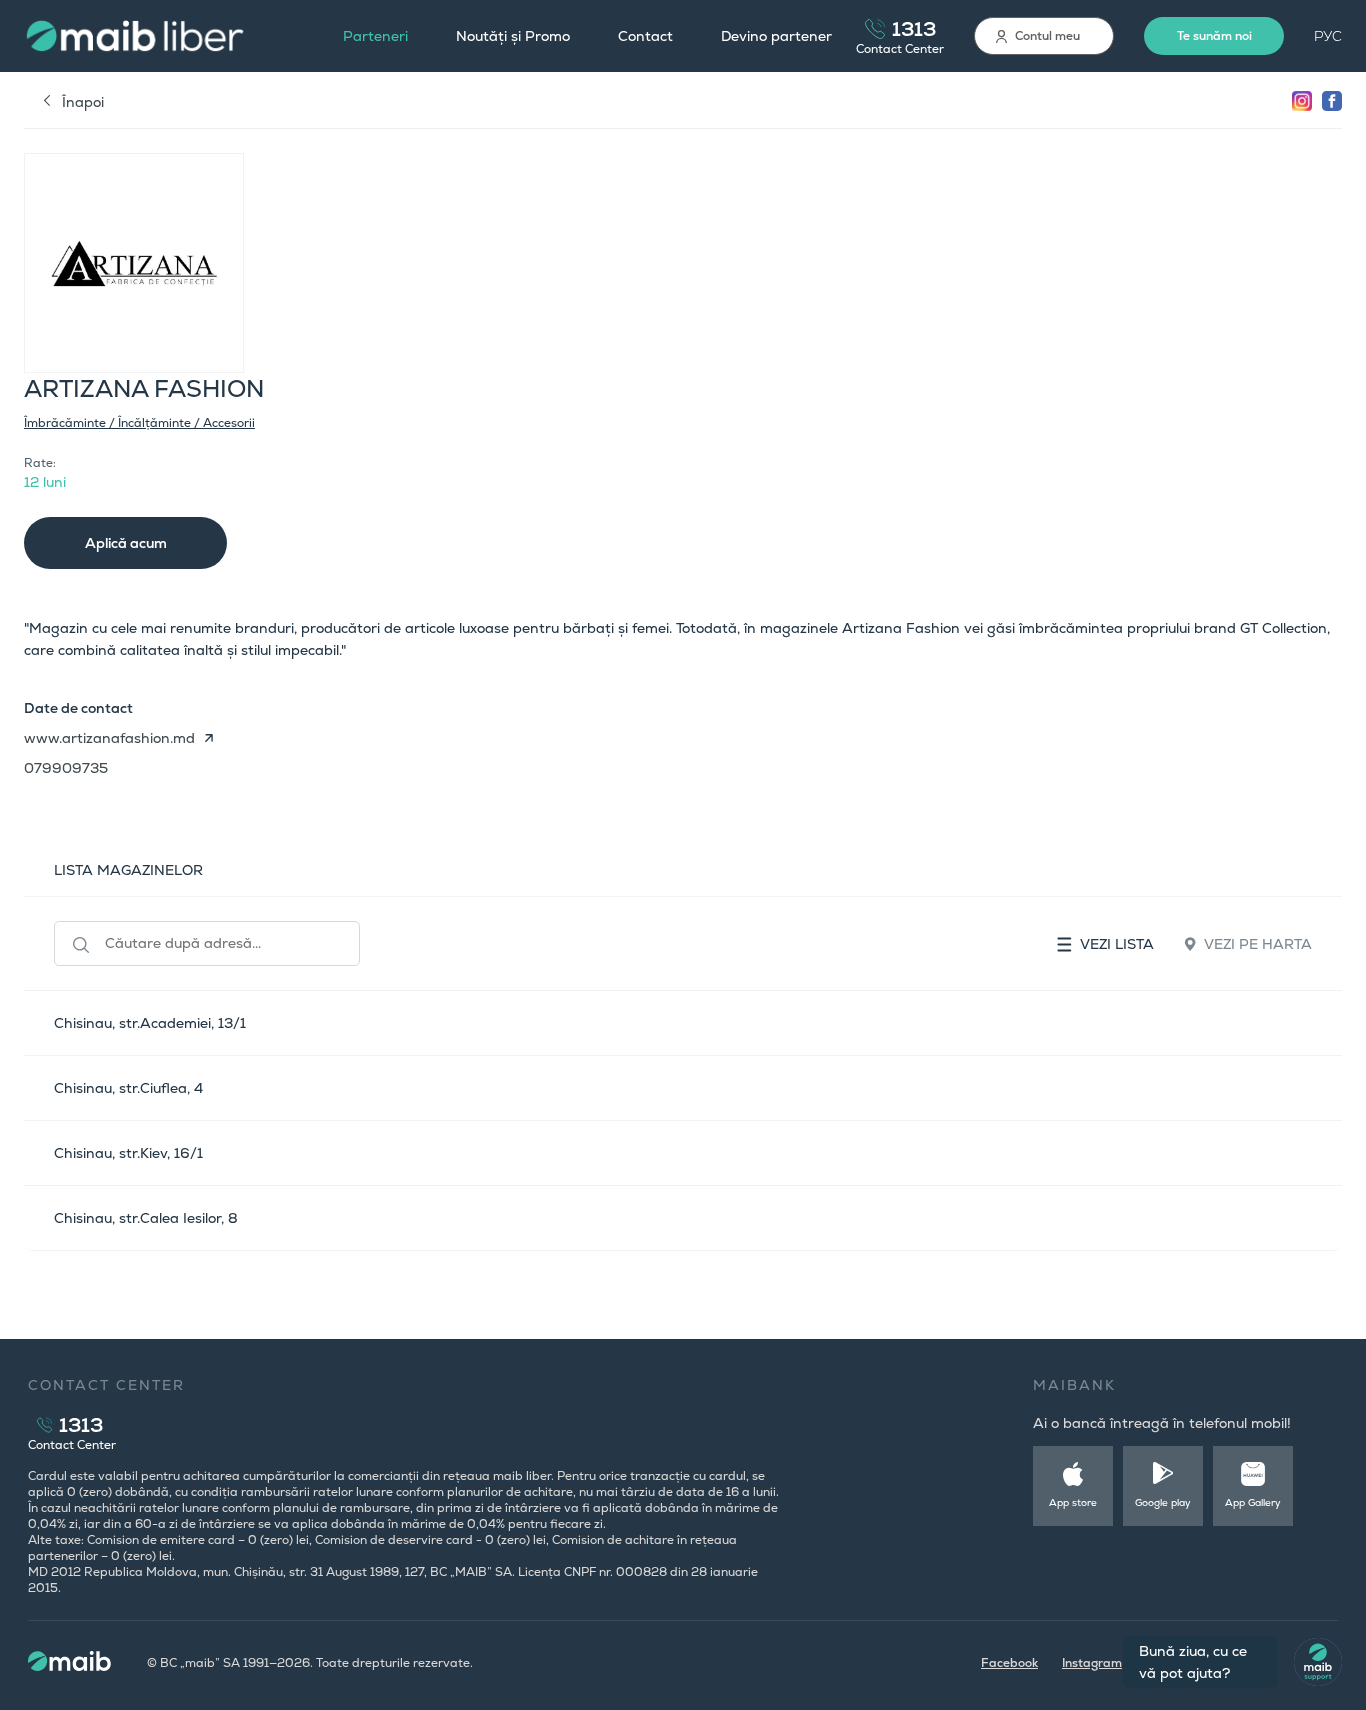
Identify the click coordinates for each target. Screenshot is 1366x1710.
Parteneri (375, 36)
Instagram (1092, 1663)
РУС (1328, 36)
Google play (1163, 1502)
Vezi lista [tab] (1117, 944)
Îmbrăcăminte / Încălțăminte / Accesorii (139, 423)
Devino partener (776, 36)
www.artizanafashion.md (109, 738)
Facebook (1009, 1663)
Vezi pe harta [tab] (1258, 944)
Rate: (40, 463)
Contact (645, 36)
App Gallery (1253, 1502)
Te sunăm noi (1214, 36)
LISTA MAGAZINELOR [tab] (128, 870)
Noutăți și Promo (513, 36)
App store (1073, 1502)
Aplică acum (126, 543)
